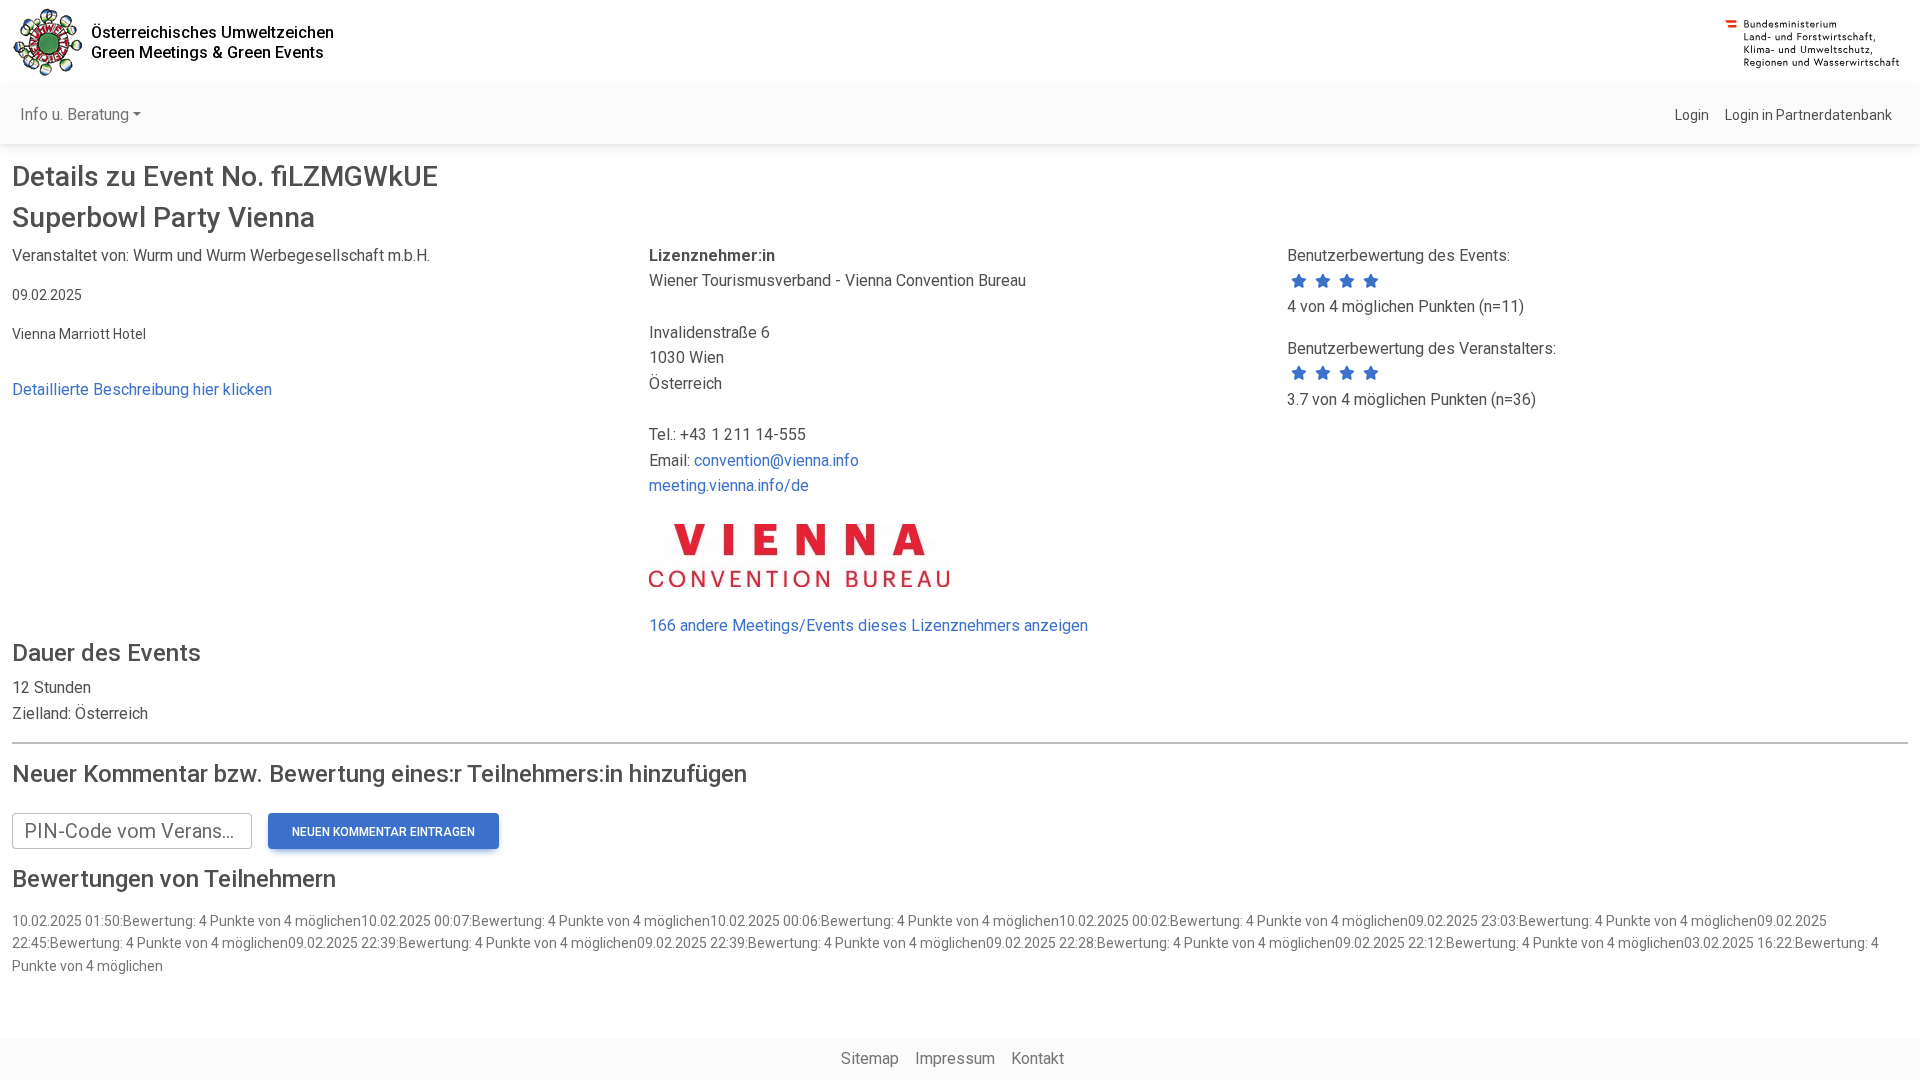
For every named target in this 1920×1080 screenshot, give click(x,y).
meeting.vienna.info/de (729, 485)
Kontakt (1037, 1058)
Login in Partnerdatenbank (1808, 115)
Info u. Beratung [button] (74, 114)
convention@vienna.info (776, 460)
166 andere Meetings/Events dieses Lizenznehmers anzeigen (868, 625)
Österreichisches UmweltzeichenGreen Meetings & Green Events (212, 42)
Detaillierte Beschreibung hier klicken (142, 389)
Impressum (955, 1058)
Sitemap (870, 1058)
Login (1692, 115)
